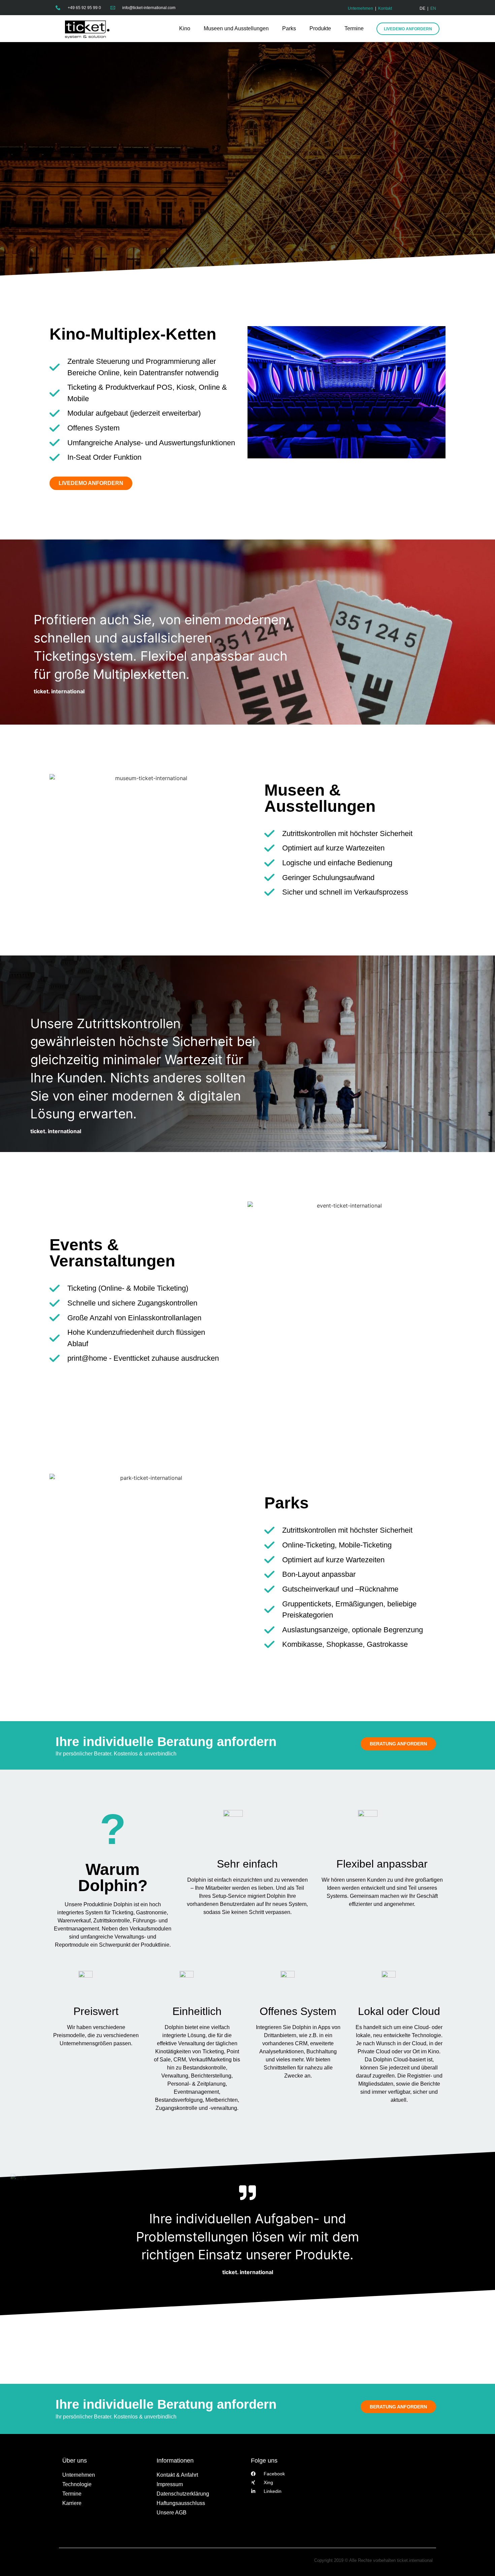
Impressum (170, 2484)
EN (433, 8)
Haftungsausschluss (181, 2503)
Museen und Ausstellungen (236, 28)
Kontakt (385, 8)
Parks (289, 28)
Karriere (72, 2503)
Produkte (320, 28)
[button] (15, 2561)
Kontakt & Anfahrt (177, 2475)
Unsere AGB (172, 2513)
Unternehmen (360, 8)
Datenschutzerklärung (183, 2494)
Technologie (77, 2484)
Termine (354, 28)
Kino (185, 28)
